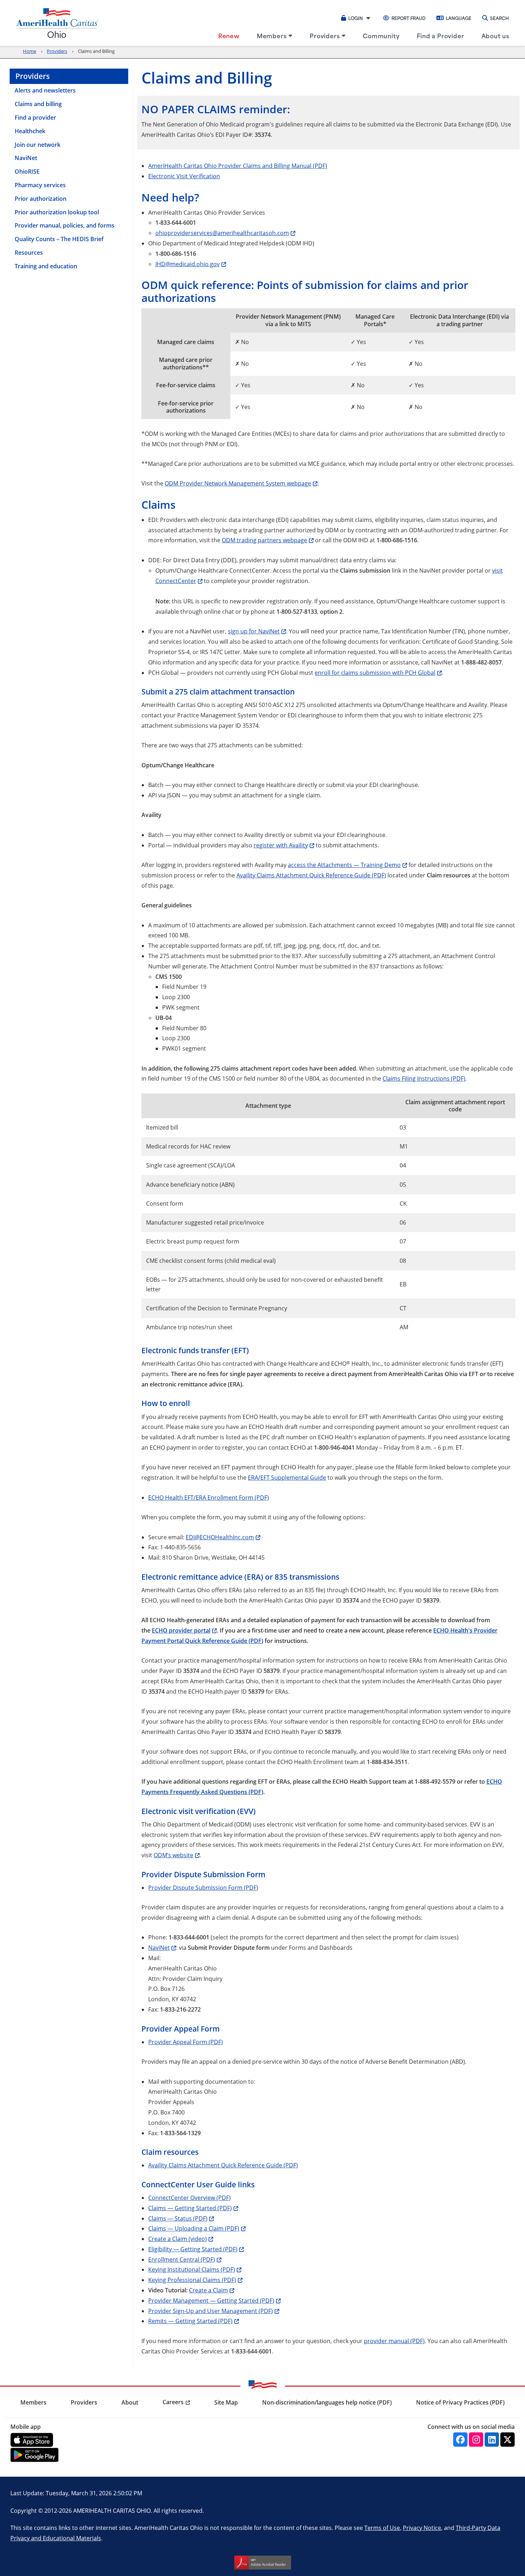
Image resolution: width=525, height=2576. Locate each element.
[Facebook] (460, 2440)
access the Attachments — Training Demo (344, 865)
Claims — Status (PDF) (178, 2218)
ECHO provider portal (181, 1630)
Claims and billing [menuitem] (38, 104)
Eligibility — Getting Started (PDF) (193, 2249)
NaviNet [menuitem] (26, 158)
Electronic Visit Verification (184, 176)
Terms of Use (382, 2528)
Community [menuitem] (381, 35)
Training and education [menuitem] (46, 266)
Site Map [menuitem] (226, 2402)
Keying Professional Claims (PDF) (192, 2280)
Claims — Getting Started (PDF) (190, 2208)
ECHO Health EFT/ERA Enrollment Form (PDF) (209, 1497)
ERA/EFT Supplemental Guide (287, 1477)
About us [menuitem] (495, 35)
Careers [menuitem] (173, 2402)
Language (459, 18)
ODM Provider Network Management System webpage (238, 483)
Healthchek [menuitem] (30, 131)
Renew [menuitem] (229, 35)
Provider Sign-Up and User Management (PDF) (211, 2311)
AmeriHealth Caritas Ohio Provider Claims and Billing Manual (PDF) (238, 166)
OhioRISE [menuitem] (27, 171)
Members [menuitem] (272, 35)
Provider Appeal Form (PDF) (186, 2042)
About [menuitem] (130, 2402)
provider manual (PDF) (394, 2341)
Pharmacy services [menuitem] (40, 185)
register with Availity (281, 845)
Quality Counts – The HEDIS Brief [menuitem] (59, 239)
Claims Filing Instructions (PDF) (424, 1078)
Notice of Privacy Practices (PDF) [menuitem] (460, 2402)
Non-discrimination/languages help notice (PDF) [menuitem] (327, 2402)
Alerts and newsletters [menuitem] (45, 90)
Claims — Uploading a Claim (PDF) (194, 2228)
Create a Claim (208, 2290)
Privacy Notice (422, 2528)
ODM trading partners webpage (264, 540)
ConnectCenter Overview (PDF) (189, 2198)
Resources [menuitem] (29, 253)
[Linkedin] (492, 2440)
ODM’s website (173, 1855)
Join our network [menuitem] (37, 145)
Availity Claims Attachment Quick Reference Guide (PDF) (311, 875)
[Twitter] (507, 2440)
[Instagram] (476, 2440)
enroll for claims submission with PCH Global (375, 672)
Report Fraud (409, 18)
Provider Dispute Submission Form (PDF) (203, 1887)
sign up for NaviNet (254, 631)
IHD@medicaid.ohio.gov (187, 264)
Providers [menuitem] (325, 35)
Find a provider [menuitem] (35, 118)
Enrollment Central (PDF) (182, 2259)
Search (499, 18)
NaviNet (159, 1947)
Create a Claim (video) (177, 2239)
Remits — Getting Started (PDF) (190, 2321)
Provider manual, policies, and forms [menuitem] (64, 225)
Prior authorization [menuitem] (41, 199)
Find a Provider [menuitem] (441, 35)
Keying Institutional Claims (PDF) (192, 2269)
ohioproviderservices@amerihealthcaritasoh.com (222, 233)
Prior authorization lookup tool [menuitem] (57, 212)
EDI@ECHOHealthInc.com (220, 1537)
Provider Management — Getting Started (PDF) (211, 2300)
